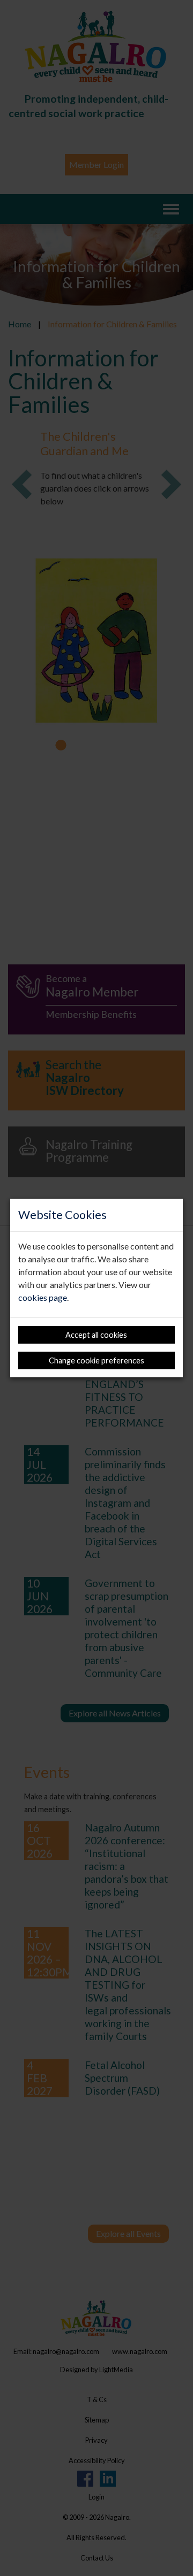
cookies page (43, 1297)
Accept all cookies (96, 1335)
